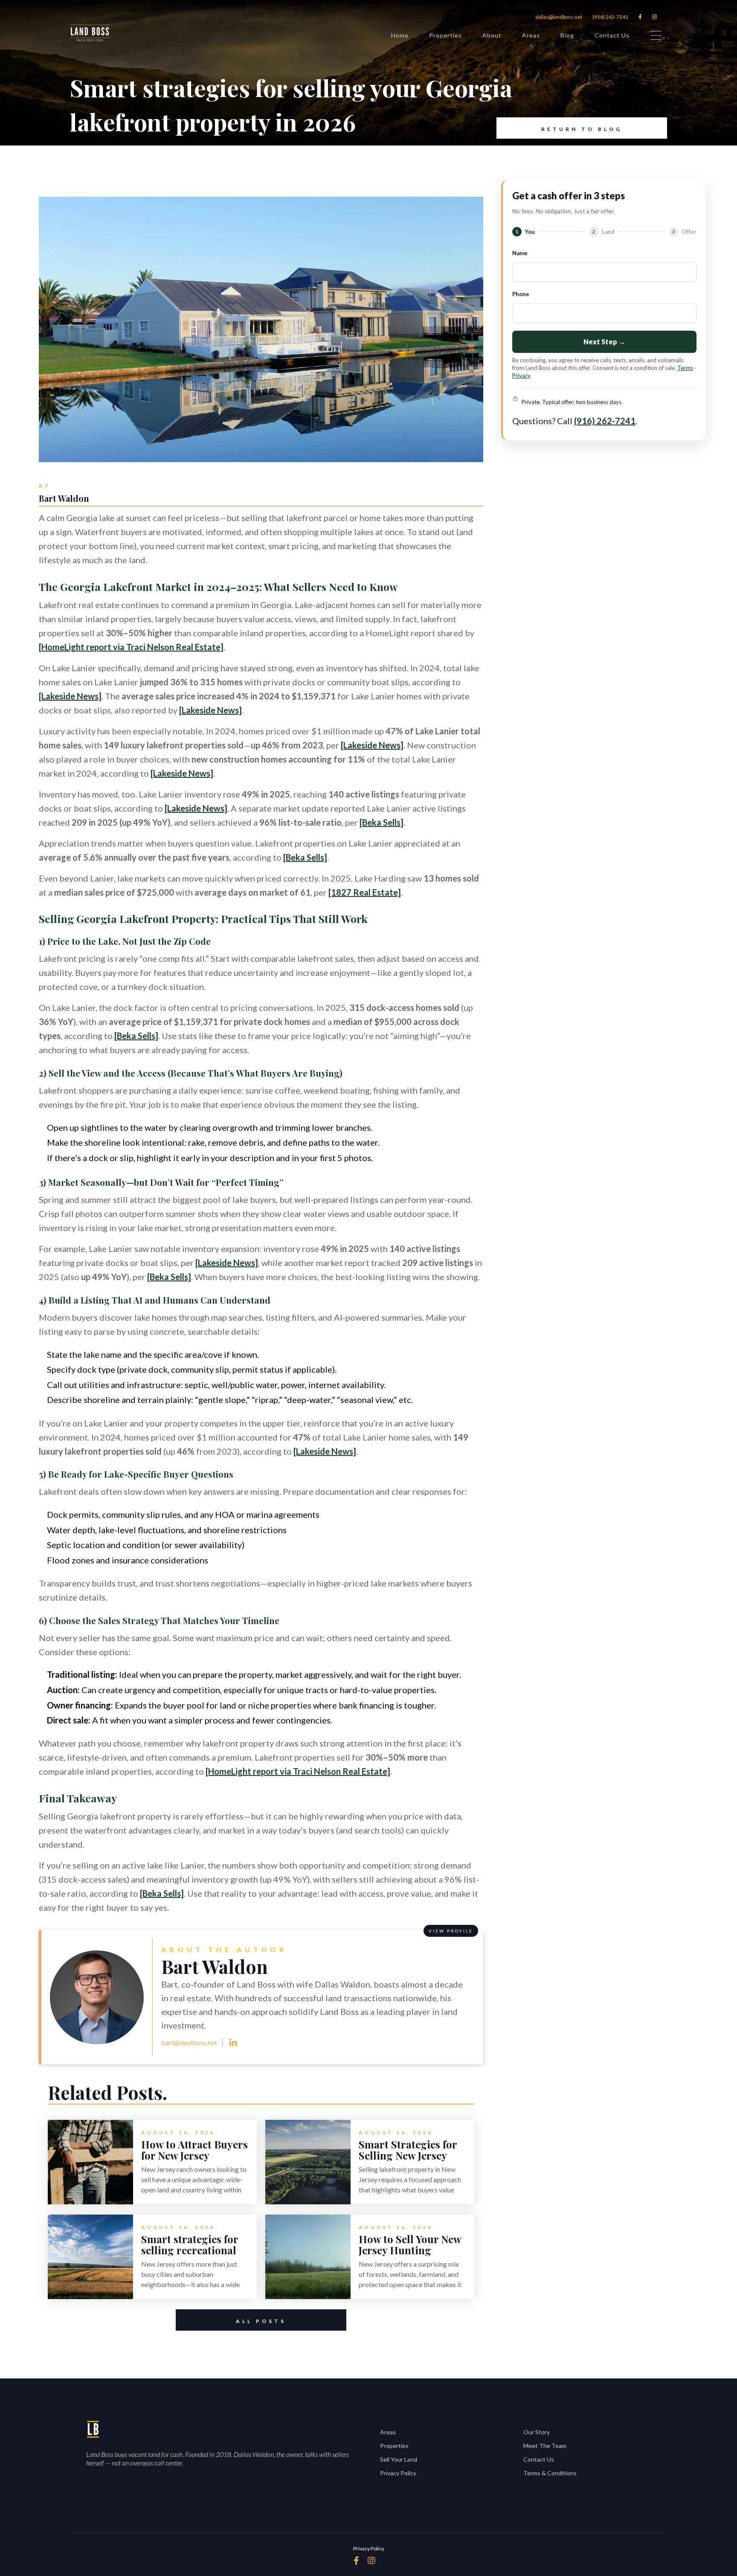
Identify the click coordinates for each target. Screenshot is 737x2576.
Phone (521, 294)
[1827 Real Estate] (365, 892)
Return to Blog (582, 129)
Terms (685, 368)
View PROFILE (451, 1931)
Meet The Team (545, 2446)
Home (400, 35)
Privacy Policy (398, 2473)
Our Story (537, 2432)
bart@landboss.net (189, 2042)
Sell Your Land (399, 2459)
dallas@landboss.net (559, 17)
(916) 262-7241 (610, 17)
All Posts (261, 2321)
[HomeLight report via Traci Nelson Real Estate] (131, 647)
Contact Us (612, 35)
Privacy (521, 375)
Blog (567, 35)
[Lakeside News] (70, 696)
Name (520, 253)
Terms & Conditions (550, 2473)
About (492, 35)
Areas (531, 35)
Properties (445, 35)
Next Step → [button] (604, 342)
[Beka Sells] (382, 822)
